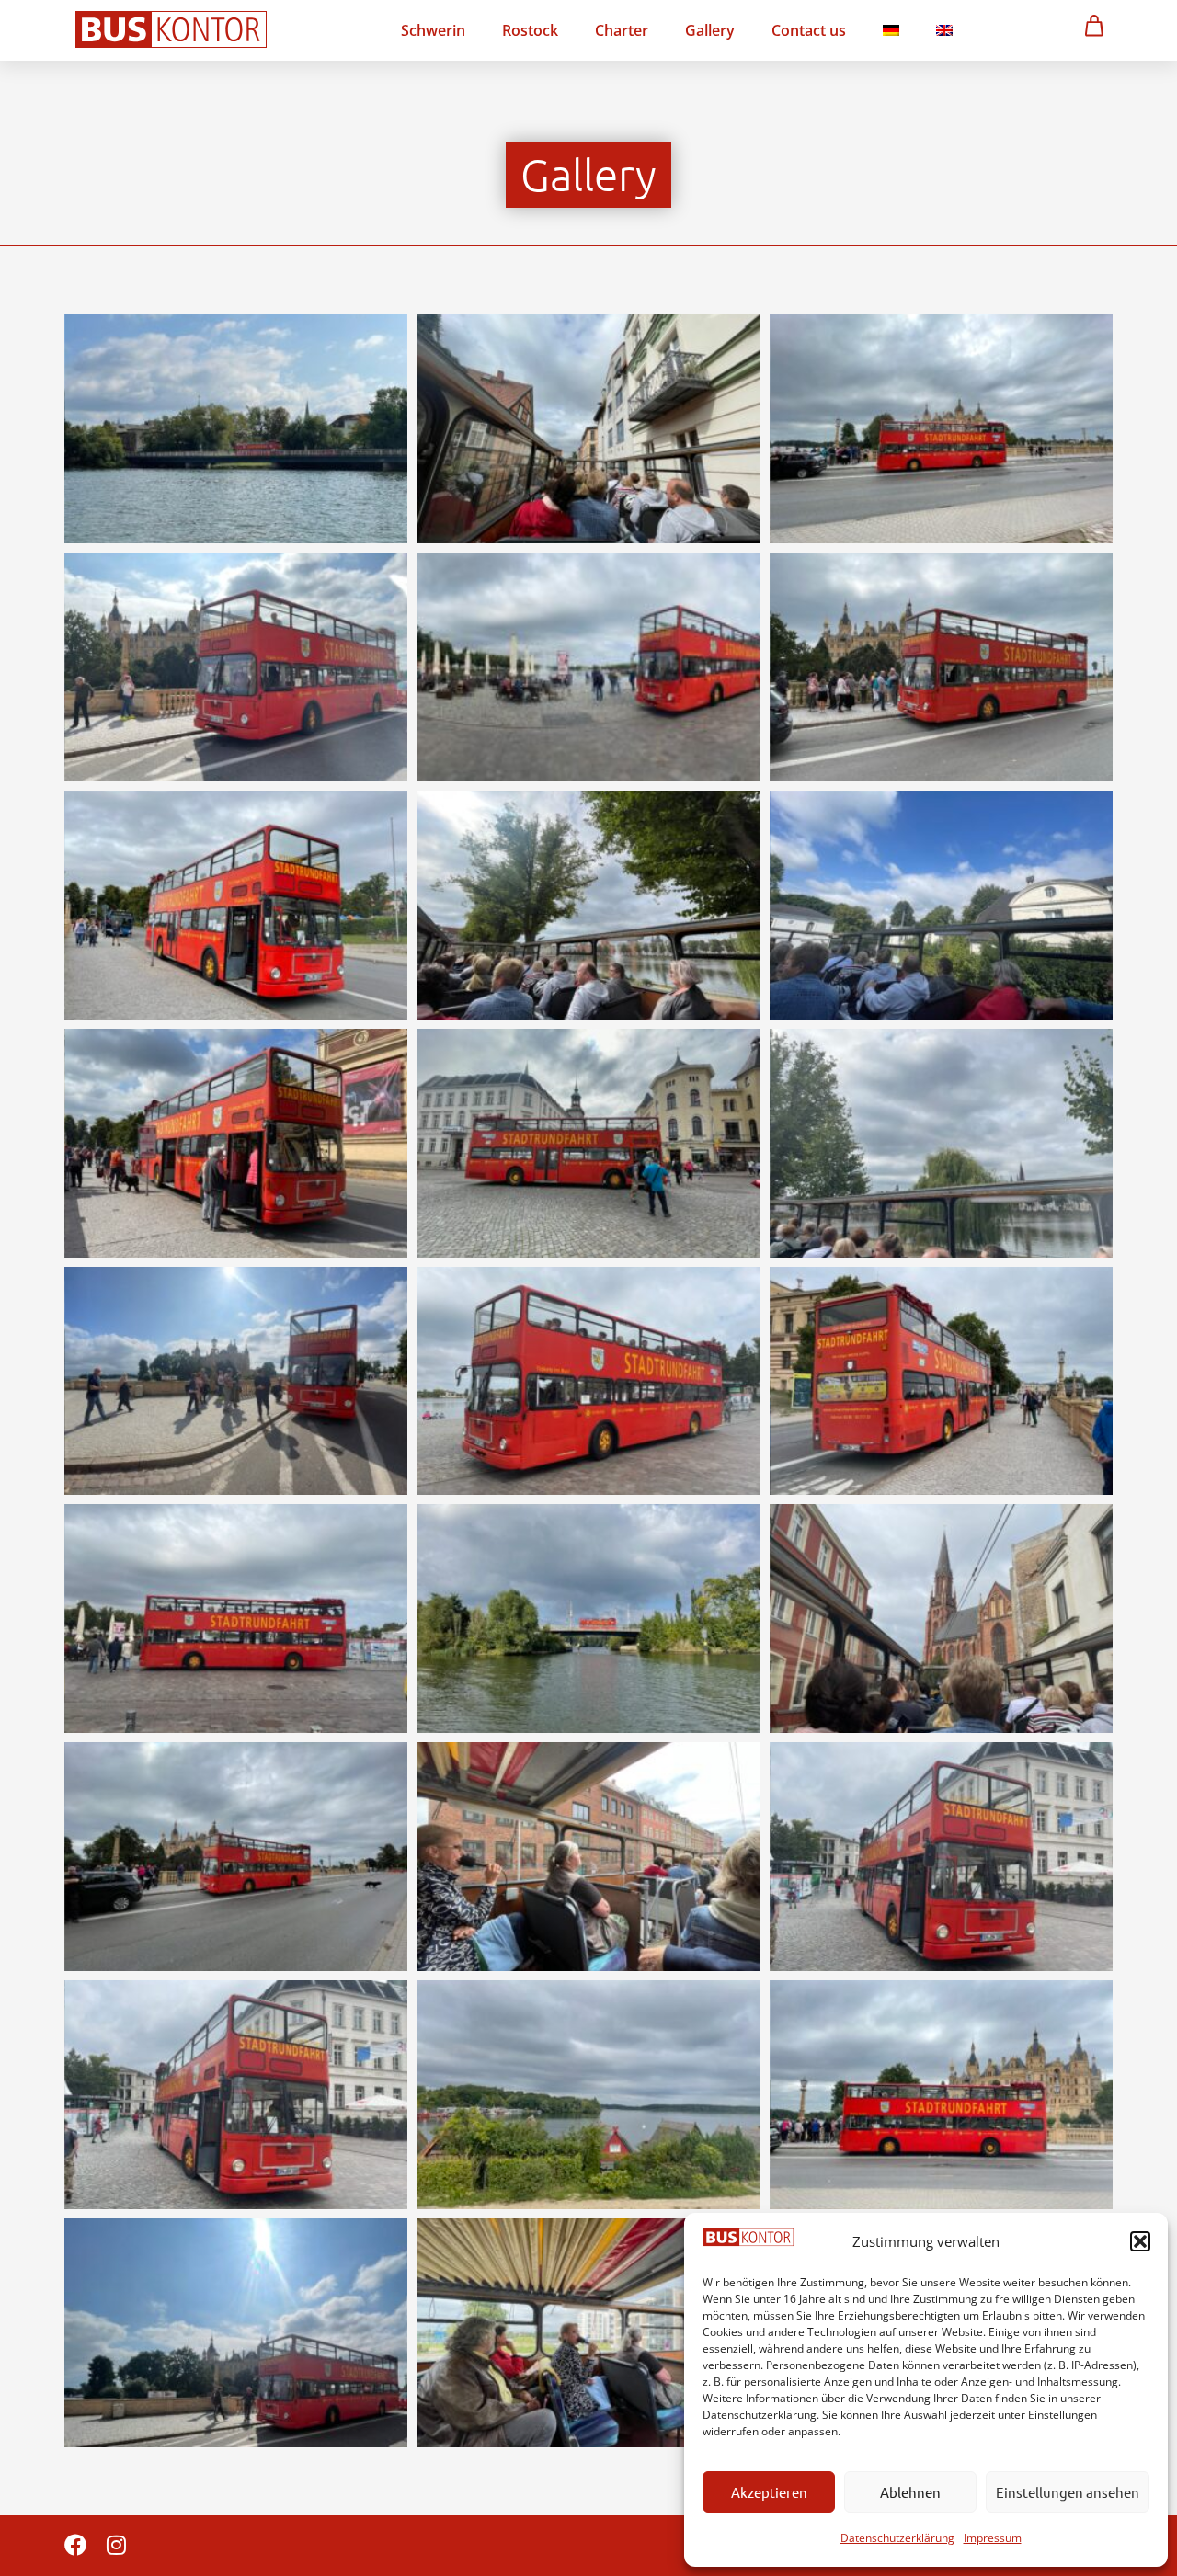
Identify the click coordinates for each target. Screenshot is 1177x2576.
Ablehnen (910, 2492)
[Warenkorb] (1094, 25)
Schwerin (433, 30)
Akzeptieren (769, 2492)
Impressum (993, 2538)
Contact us (809, 30)
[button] (1140, 2241)
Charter (622, 30)
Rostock (530, 30)
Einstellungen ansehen (1068, 2492)
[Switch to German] (891, 30)
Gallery (710, 30)
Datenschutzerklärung (897, 2538)
